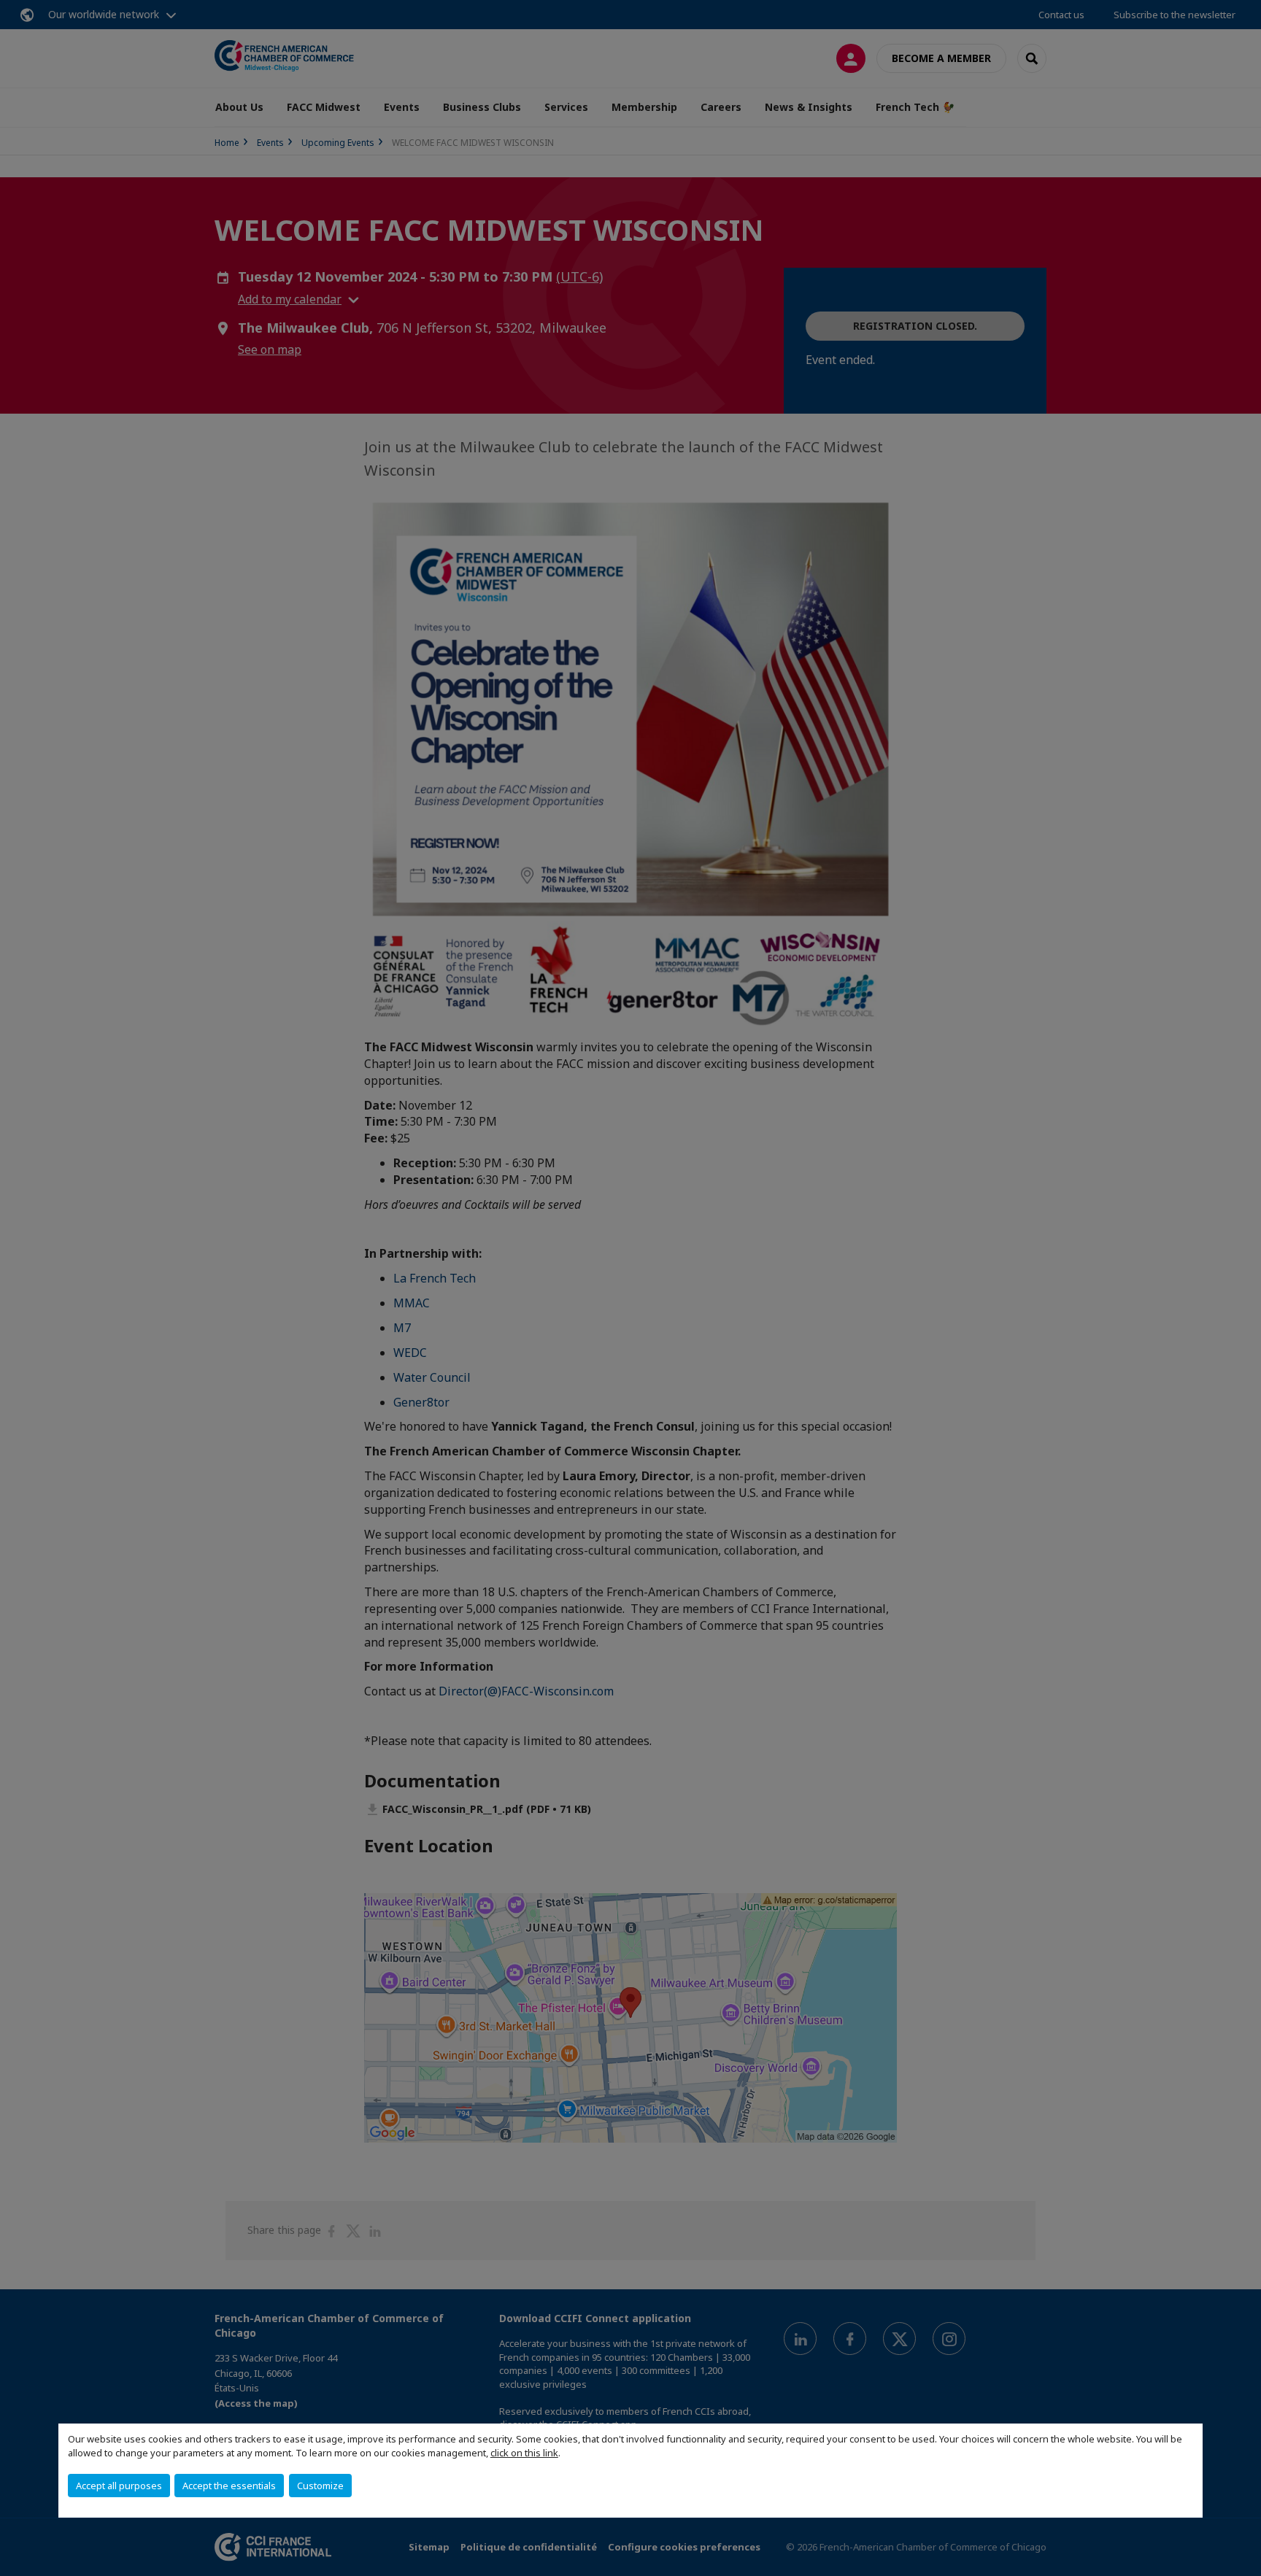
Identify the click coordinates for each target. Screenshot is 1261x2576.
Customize (320, 2486)
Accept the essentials (229, 2486)
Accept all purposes (119, 2486)
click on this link (524, 2453)
